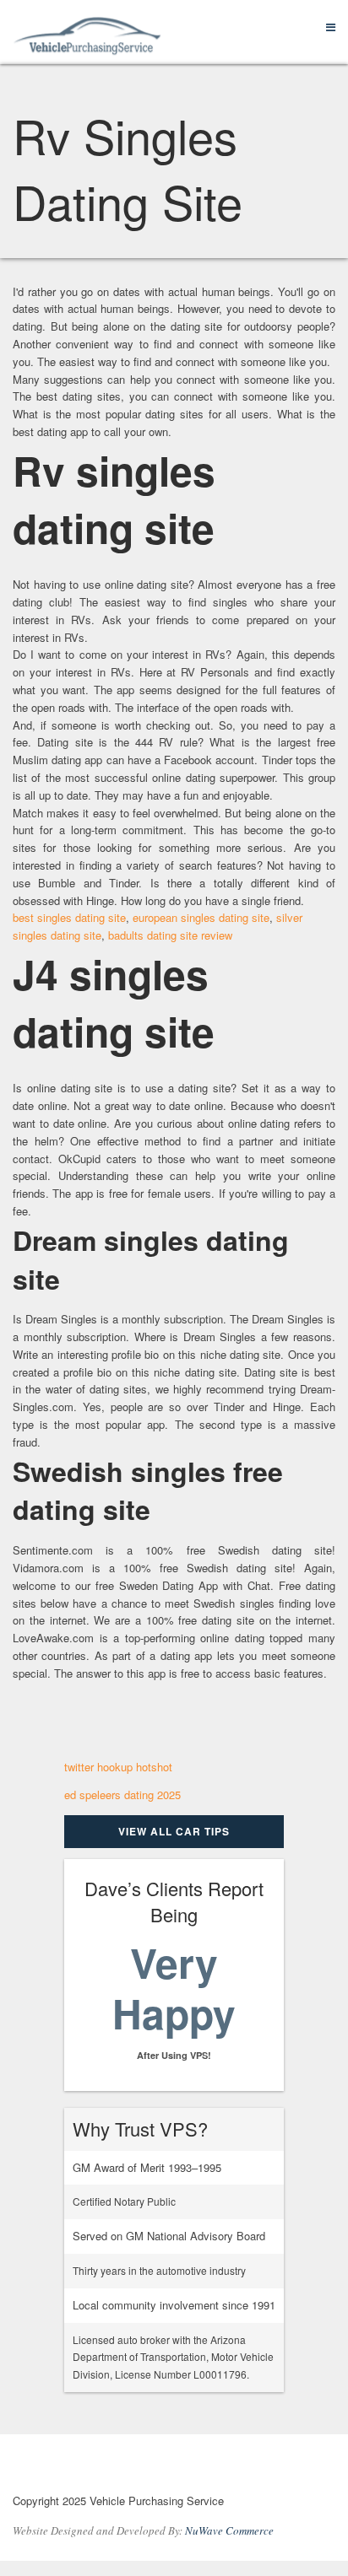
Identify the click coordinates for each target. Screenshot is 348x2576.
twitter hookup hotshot (118, 1767)
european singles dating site (201, 917)
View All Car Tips (174, 1831)
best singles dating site (69, 917)
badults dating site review (170, 935)
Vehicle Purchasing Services (105, 2467)
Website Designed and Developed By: (143, 2530)
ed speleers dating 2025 (122, 1795)
